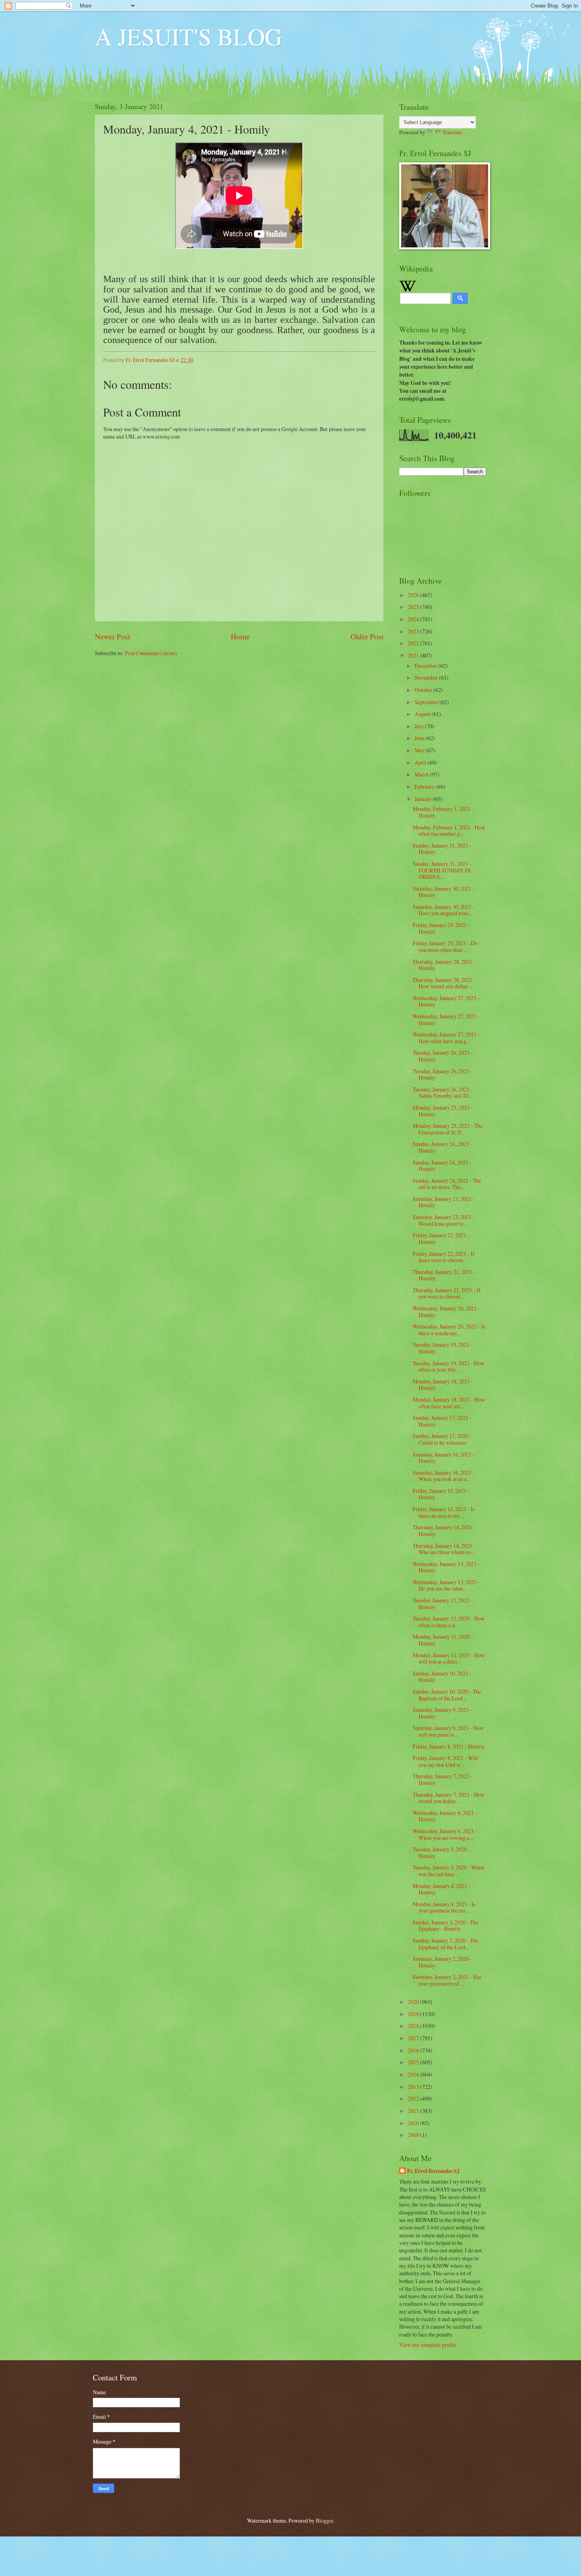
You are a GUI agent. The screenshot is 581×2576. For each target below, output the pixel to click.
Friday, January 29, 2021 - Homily (441, 928)
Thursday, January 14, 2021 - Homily (444, 1530)
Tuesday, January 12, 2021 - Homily (443, 1604)
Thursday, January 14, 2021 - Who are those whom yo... (444, 1549)
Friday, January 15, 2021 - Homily (441, 1494)
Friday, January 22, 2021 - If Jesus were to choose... (444, 1257)
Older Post (367, 636)
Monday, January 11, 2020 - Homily (443, 1640)
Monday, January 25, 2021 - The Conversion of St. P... (448, 1129)
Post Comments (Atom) (151, 653)
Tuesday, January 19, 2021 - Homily (443, 1348)
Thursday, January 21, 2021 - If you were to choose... (447, 1293)
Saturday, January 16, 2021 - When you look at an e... (444, 1476)
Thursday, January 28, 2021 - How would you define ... (444, 983)
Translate (452, 132)
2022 (414, 643)
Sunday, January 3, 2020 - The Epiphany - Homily (445, 1926)
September (427, 702)
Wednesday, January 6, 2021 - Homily (445, 1816)
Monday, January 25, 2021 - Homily (443, 1111)
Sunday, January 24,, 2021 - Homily (443, 1147)
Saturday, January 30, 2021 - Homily (444, 892)
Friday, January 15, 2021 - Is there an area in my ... (444, 1512)
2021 (414, 655)
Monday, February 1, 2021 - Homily (443, 812)
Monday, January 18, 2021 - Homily (443, 1385)
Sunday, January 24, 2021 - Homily (442, 1166)
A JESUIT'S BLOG (188, 36)
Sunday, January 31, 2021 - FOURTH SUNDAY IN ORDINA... (442, 870)
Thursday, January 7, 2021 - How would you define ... (449, 1798)
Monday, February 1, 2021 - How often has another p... (449, 831)
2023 (414, 631)
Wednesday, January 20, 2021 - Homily (446, 1312)
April (421, 762)
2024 (414, 619)
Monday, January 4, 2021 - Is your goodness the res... (444, 1907)
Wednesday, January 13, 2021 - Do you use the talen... (446, 1585)
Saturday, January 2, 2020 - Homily (442, 1962)
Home (240, 636)
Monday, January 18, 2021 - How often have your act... (449, 1403)
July (420, 726)
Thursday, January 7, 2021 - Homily (443, 1779)
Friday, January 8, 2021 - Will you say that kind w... (445, 1761)
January (424, 799)
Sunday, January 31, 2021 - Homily (442, 849)
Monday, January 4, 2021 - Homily (441, 1889)
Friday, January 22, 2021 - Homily (441, 1238)
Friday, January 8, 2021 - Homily (449, 1746)
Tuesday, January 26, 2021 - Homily (443, 1056)
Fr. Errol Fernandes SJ (433, 2171)
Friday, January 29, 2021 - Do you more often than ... (445, 946)
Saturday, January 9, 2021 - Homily (442, 1713)
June (420, 738)
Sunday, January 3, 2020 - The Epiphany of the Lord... (445, 1944)
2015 (414, 2062)
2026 (414, 595)
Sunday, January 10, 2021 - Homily (442, 1677)
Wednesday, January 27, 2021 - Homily (446, 1001)
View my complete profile (428, 2345)
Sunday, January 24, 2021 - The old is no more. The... (447, 1184)
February (425, 787)
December (426, 666)
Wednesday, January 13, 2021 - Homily (446, 1567)
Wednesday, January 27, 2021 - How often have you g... (446, 1038)
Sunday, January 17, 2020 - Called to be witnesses (442, 1439)
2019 (414, 2014)
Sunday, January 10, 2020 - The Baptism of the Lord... (447, 1695)
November (427, 677)
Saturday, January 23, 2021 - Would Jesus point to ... (444, 1220)
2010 (414, 2123)
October (424, 690)
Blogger (324, 2520)
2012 (414, 2098)
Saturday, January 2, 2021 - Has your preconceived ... (447, 1980)
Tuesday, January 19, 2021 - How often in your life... (449, 1366)
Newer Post (112, 636)
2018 (414, 2026)
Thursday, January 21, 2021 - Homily (444, 1275)
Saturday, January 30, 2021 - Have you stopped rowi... (444, 910)
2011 (414, 2111)
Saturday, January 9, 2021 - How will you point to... (448, 1731)
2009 (414, 2135)
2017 (414, 2038)
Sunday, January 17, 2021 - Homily (442, 1421)
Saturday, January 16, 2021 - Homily (444, 1458)
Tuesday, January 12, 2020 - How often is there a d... (449, 1622)
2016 (414, 2050)
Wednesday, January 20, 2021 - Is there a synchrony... (449, 1330)
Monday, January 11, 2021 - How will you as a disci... (449, 1658)
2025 (414, 607)
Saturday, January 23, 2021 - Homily (444, 1202)
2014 (414, 2074)
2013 (414, 2087)
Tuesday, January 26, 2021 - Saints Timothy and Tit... (443, 1093)
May (420, 750)
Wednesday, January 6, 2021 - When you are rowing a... (445, 1834)
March (422, 774)
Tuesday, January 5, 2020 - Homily (441, 1852)
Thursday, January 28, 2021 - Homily (444, 965)
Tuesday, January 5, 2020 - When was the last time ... (448, 1871)
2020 (414, 2002)
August (423, 714)
